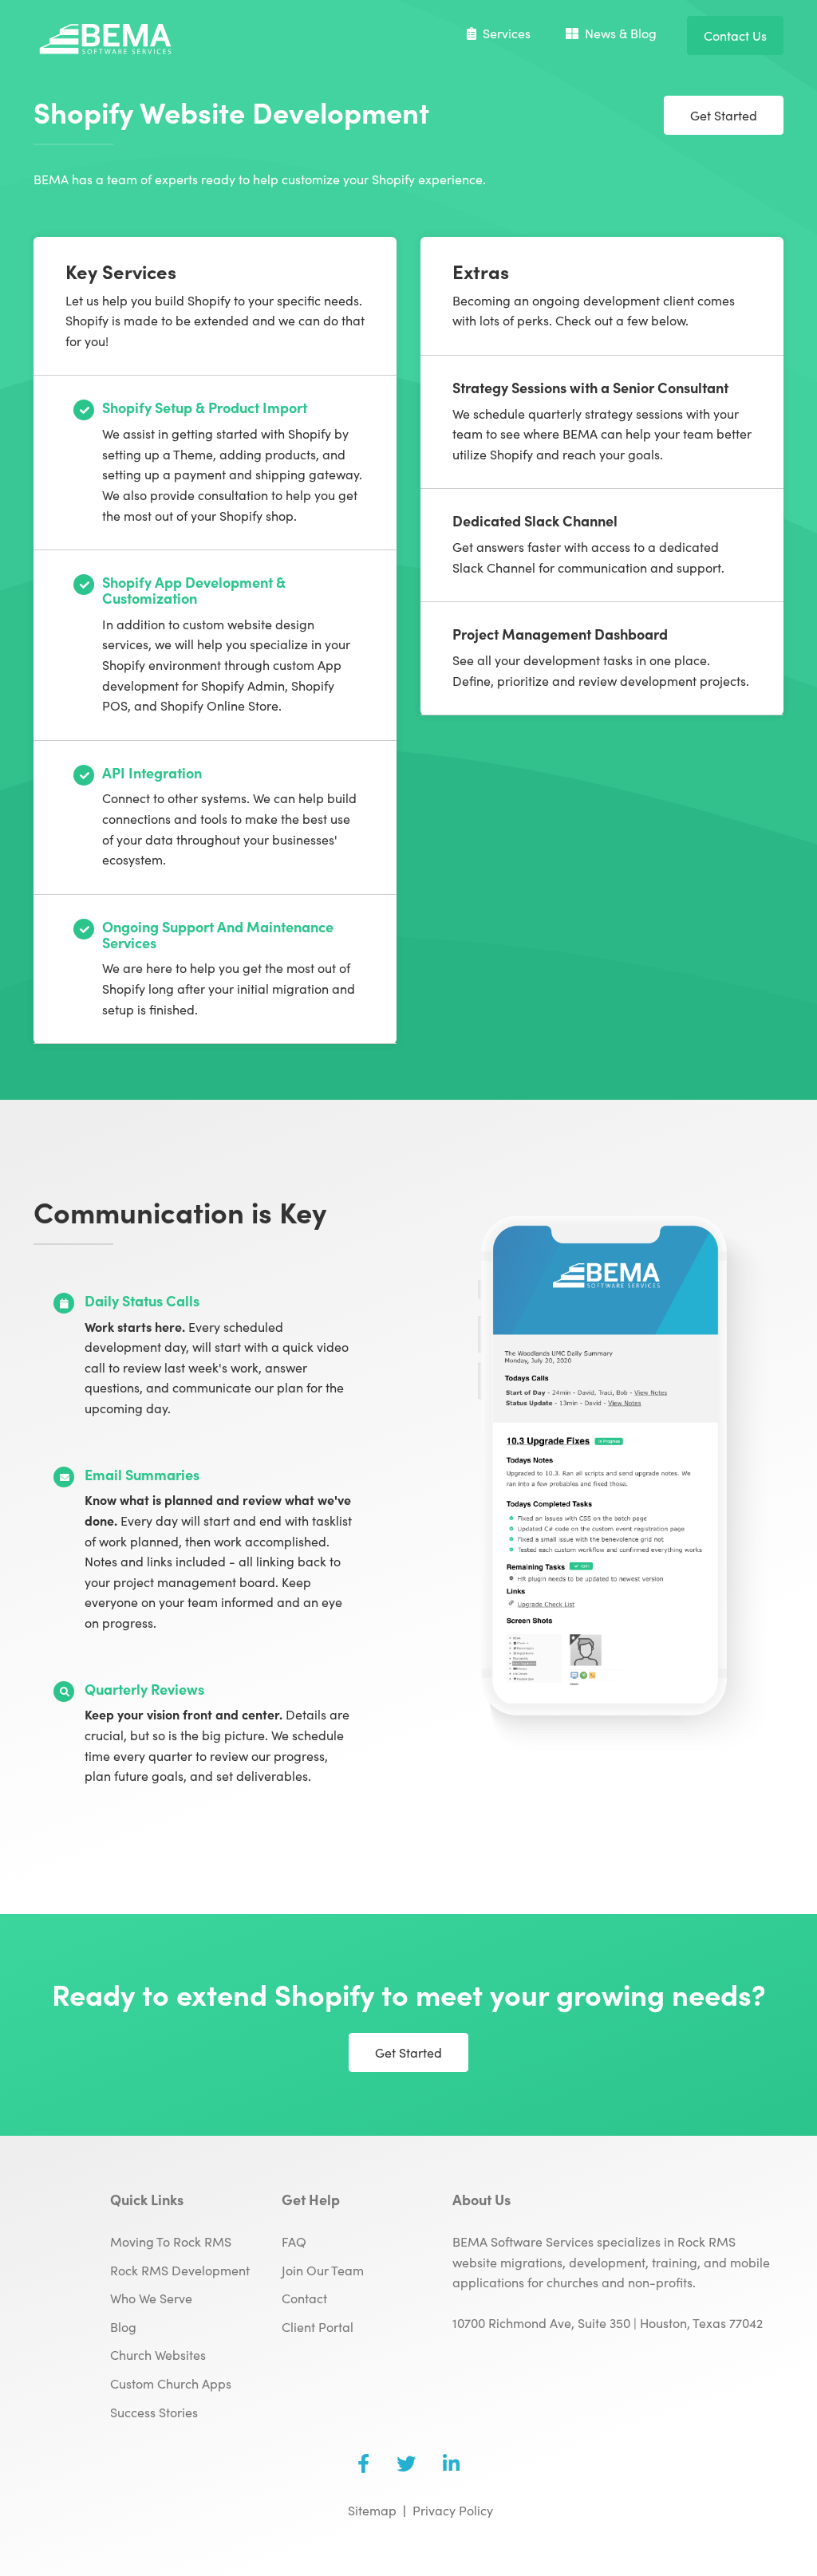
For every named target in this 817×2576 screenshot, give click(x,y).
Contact (304, 2298)
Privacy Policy (453, 2510)
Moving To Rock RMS (171, 2241)
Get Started (724, 115)
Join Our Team (323, 2270)
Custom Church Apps (171, 2383)
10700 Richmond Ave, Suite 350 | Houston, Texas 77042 (608, 2322)
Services (507, 33)
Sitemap (372, 2510)
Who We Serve (151, 2298)
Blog (123, 2326)
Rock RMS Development (180, 2270)
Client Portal (318, 2326)
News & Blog (621, 33)
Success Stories (154, 2412)
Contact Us (735, 35)
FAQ (294, 2241)
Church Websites (158, 2354)
